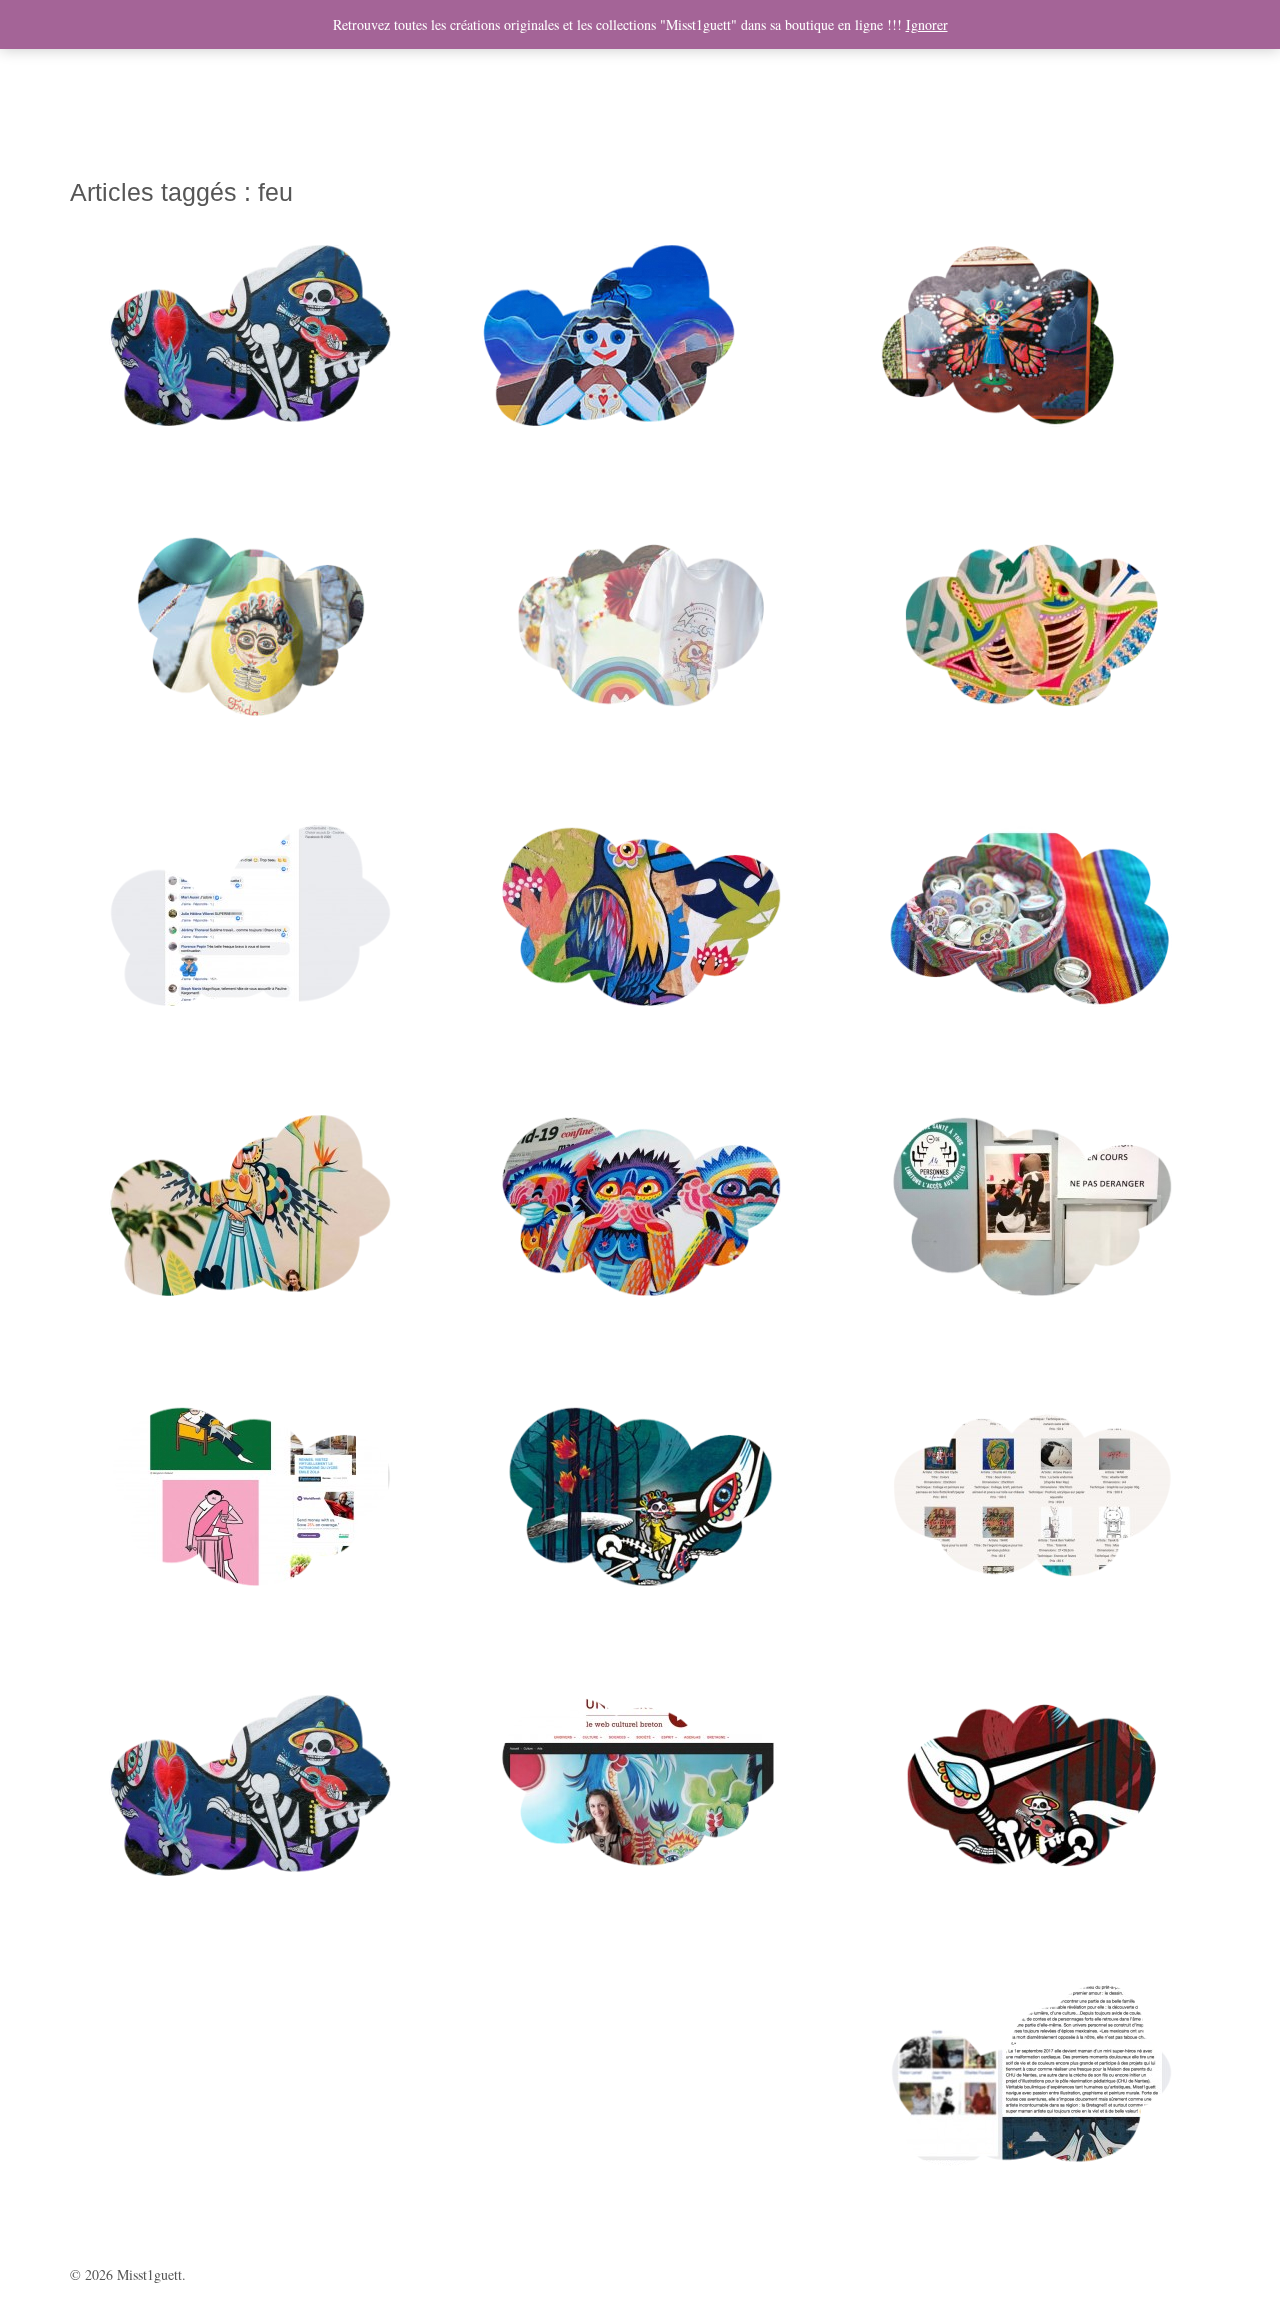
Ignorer (927, 24)
